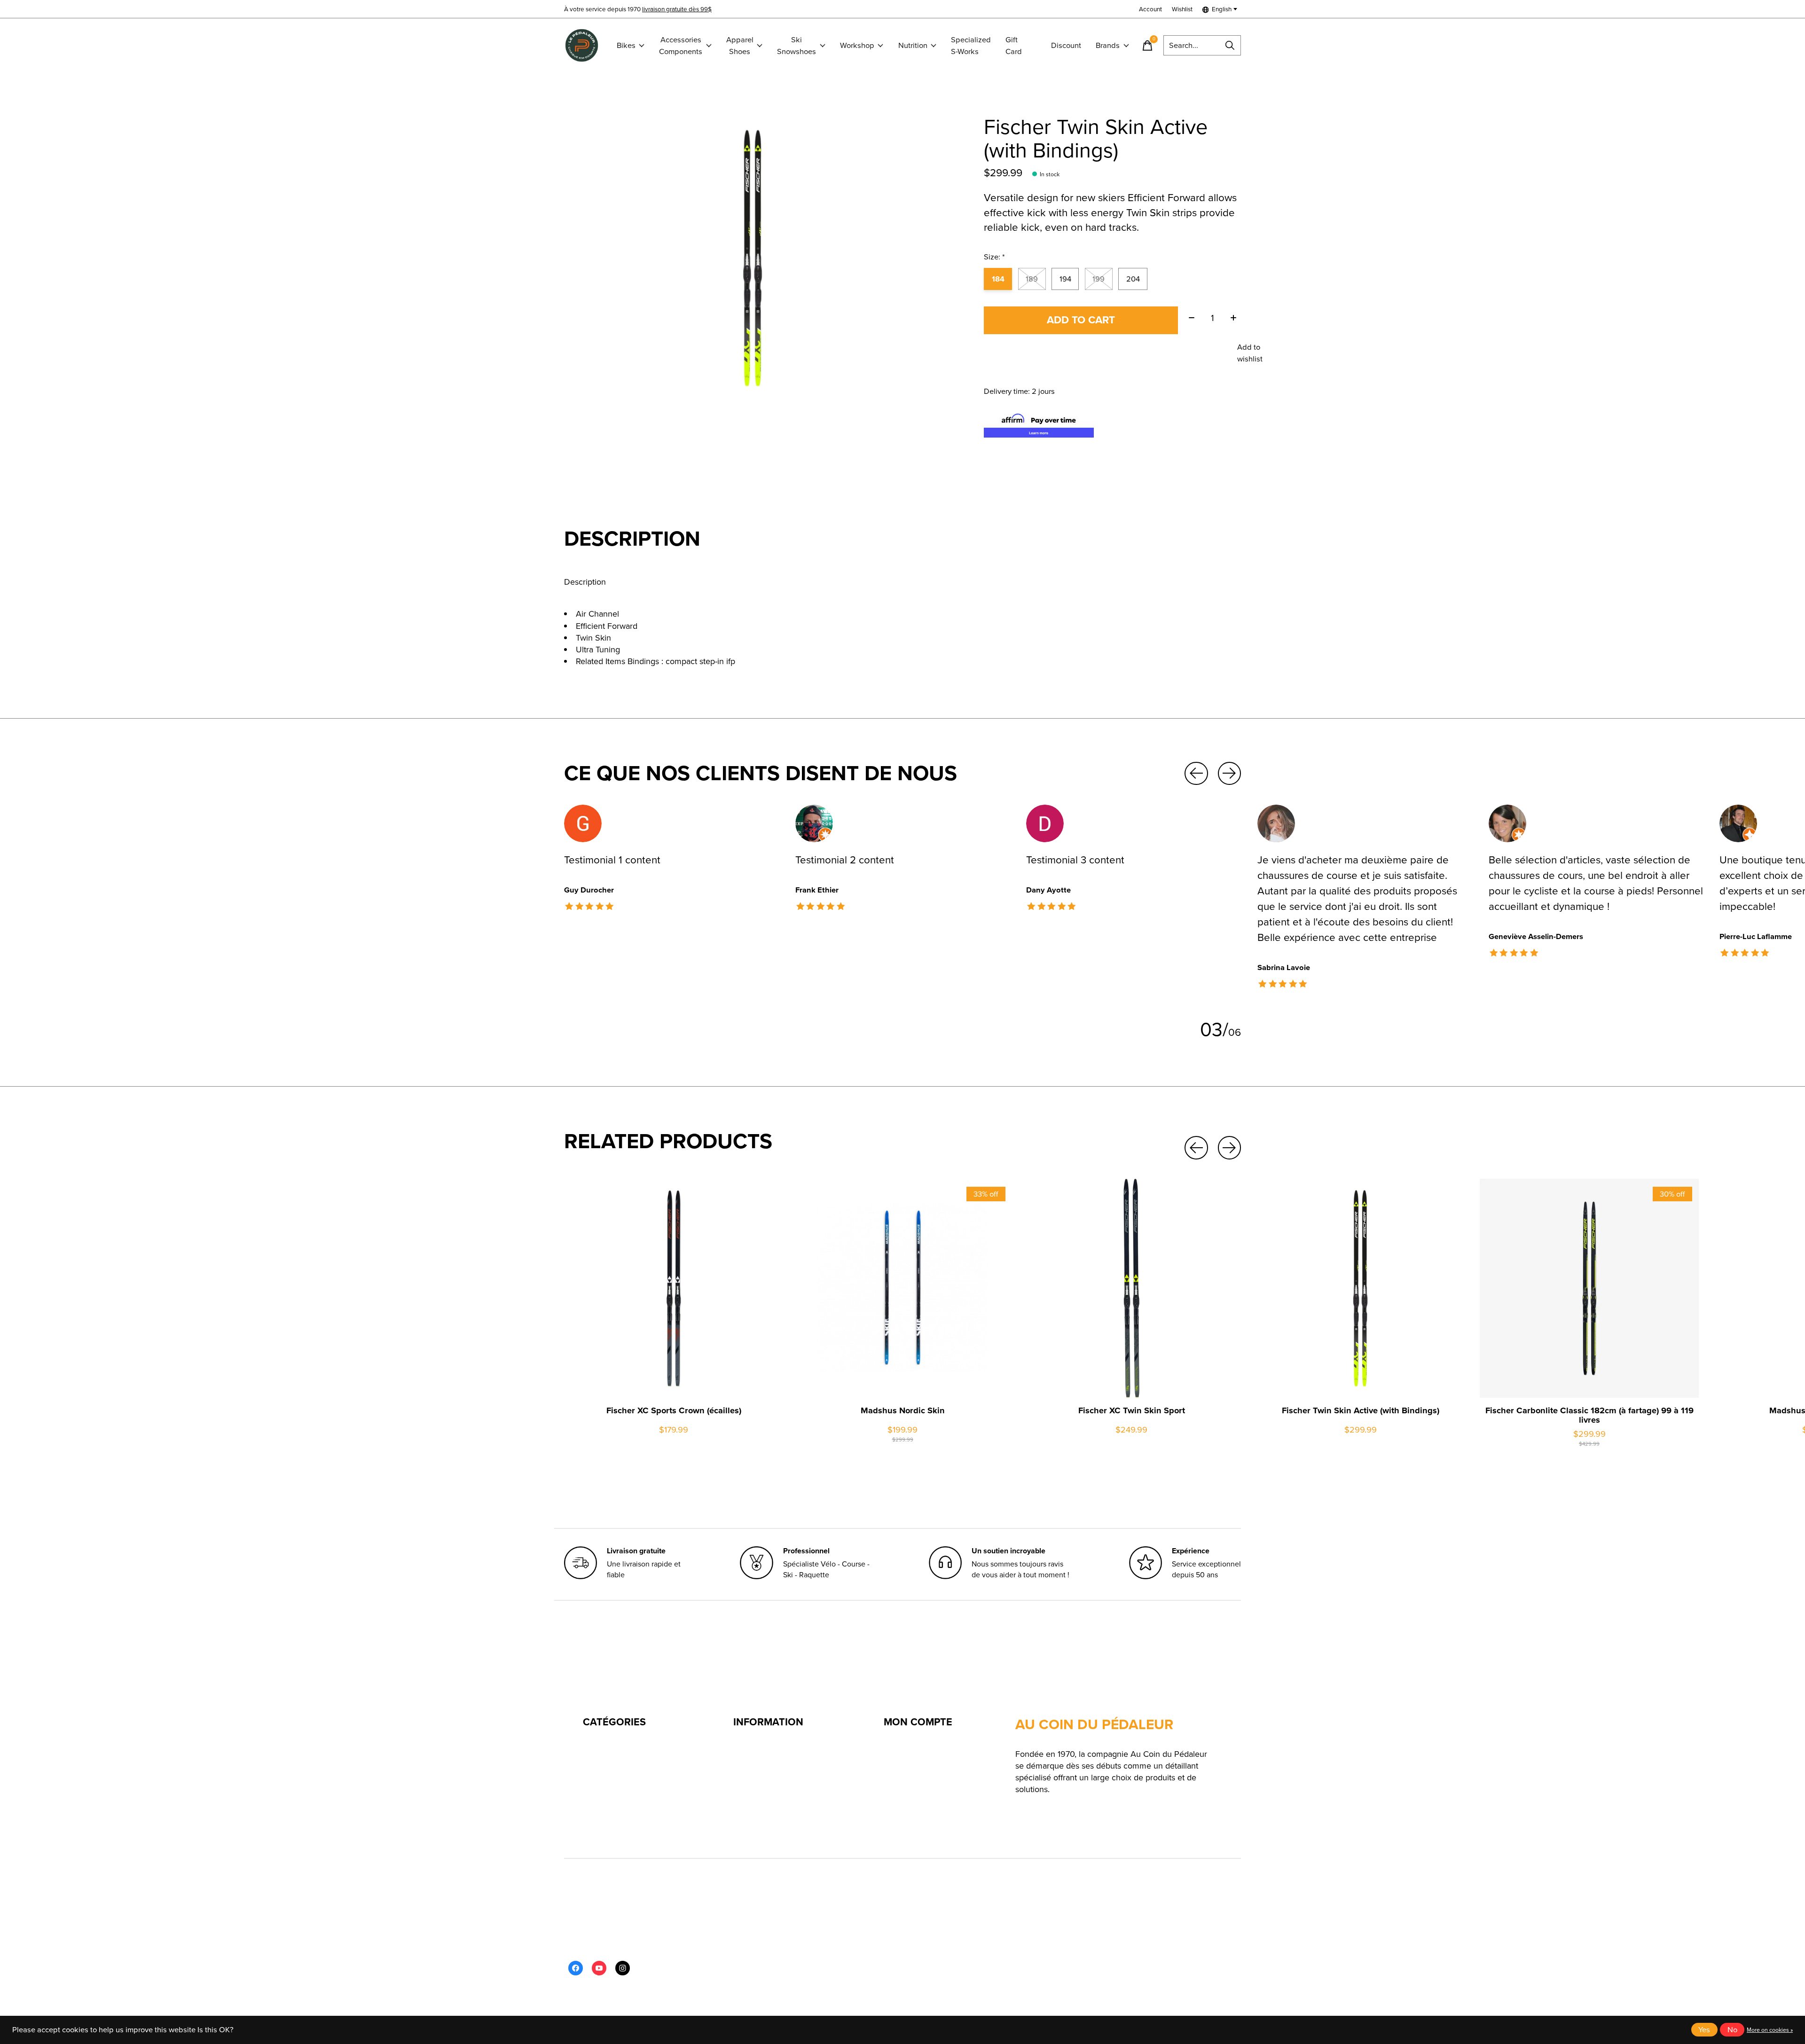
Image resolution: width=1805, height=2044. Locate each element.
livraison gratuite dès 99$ (677, 9)
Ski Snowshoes (797, 46)
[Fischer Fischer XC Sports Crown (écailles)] (674, 1288)
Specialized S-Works (971, 46)
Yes (1704, 2030)
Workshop (857, 45)
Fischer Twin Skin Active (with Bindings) (1361, 1410)
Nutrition (913, 45)
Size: (994, 257)
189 (1032, 279)
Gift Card (1014, 46)
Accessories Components (681, 46)
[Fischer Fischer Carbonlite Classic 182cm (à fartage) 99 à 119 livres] (1589, 1288)
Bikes (626, 45)
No (1732, 2030)
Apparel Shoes (740, 46)
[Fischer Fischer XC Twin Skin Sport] (1131, 1288)
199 (1099, 279)
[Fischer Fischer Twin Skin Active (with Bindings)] (1360, 1288)
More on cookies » (1770, 2030)
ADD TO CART (1081, 320)
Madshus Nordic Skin (903, 1410)
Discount (1066, 45)
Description (585, 582)
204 (1133, 279)
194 (1065, 279)
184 (998, 279)
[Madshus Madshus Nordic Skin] (902, 1288)
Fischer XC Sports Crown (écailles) (674, 1410)
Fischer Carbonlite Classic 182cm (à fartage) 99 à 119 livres (1589, 1415)
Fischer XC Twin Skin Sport (1132, 1410)
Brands (1108, 45)
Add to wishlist (1250, 353)
